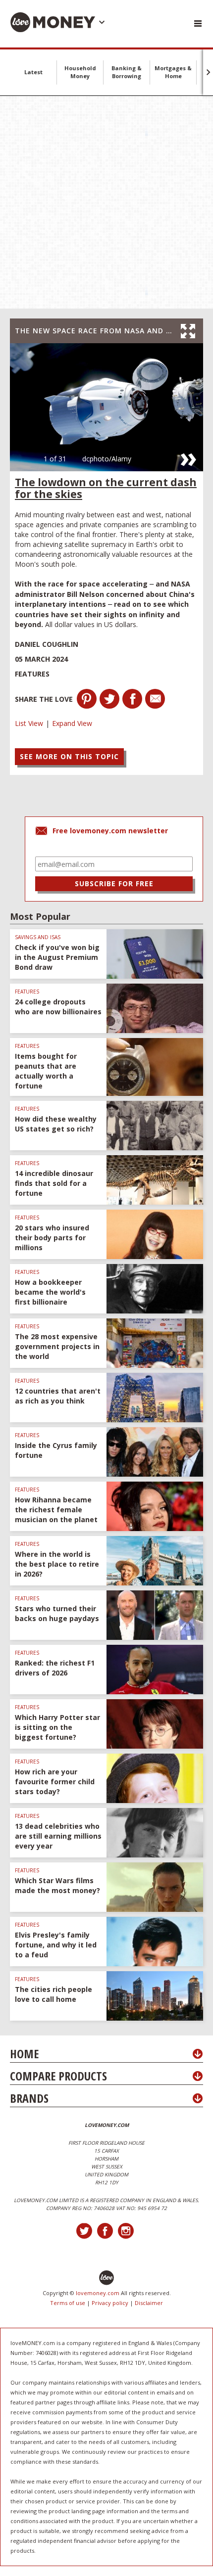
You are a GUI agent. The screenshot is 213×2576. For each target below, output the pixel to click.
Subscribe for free (114, 883)
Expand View (72, 723)
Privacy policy (110, 2303)
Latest (33, 72)
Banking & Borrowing (127, 72)
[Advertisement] (106, 202)
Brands (29, 2098)
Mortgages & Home (173, 72)
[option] (106, 407)
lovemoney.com (98, 2293)
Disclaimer (149, 2303)
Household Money (80, 72)
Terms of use (68, 2303)
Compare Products (58, 2076)
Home (24, 2054)
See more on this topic (69, 756)
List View (29, 723)
